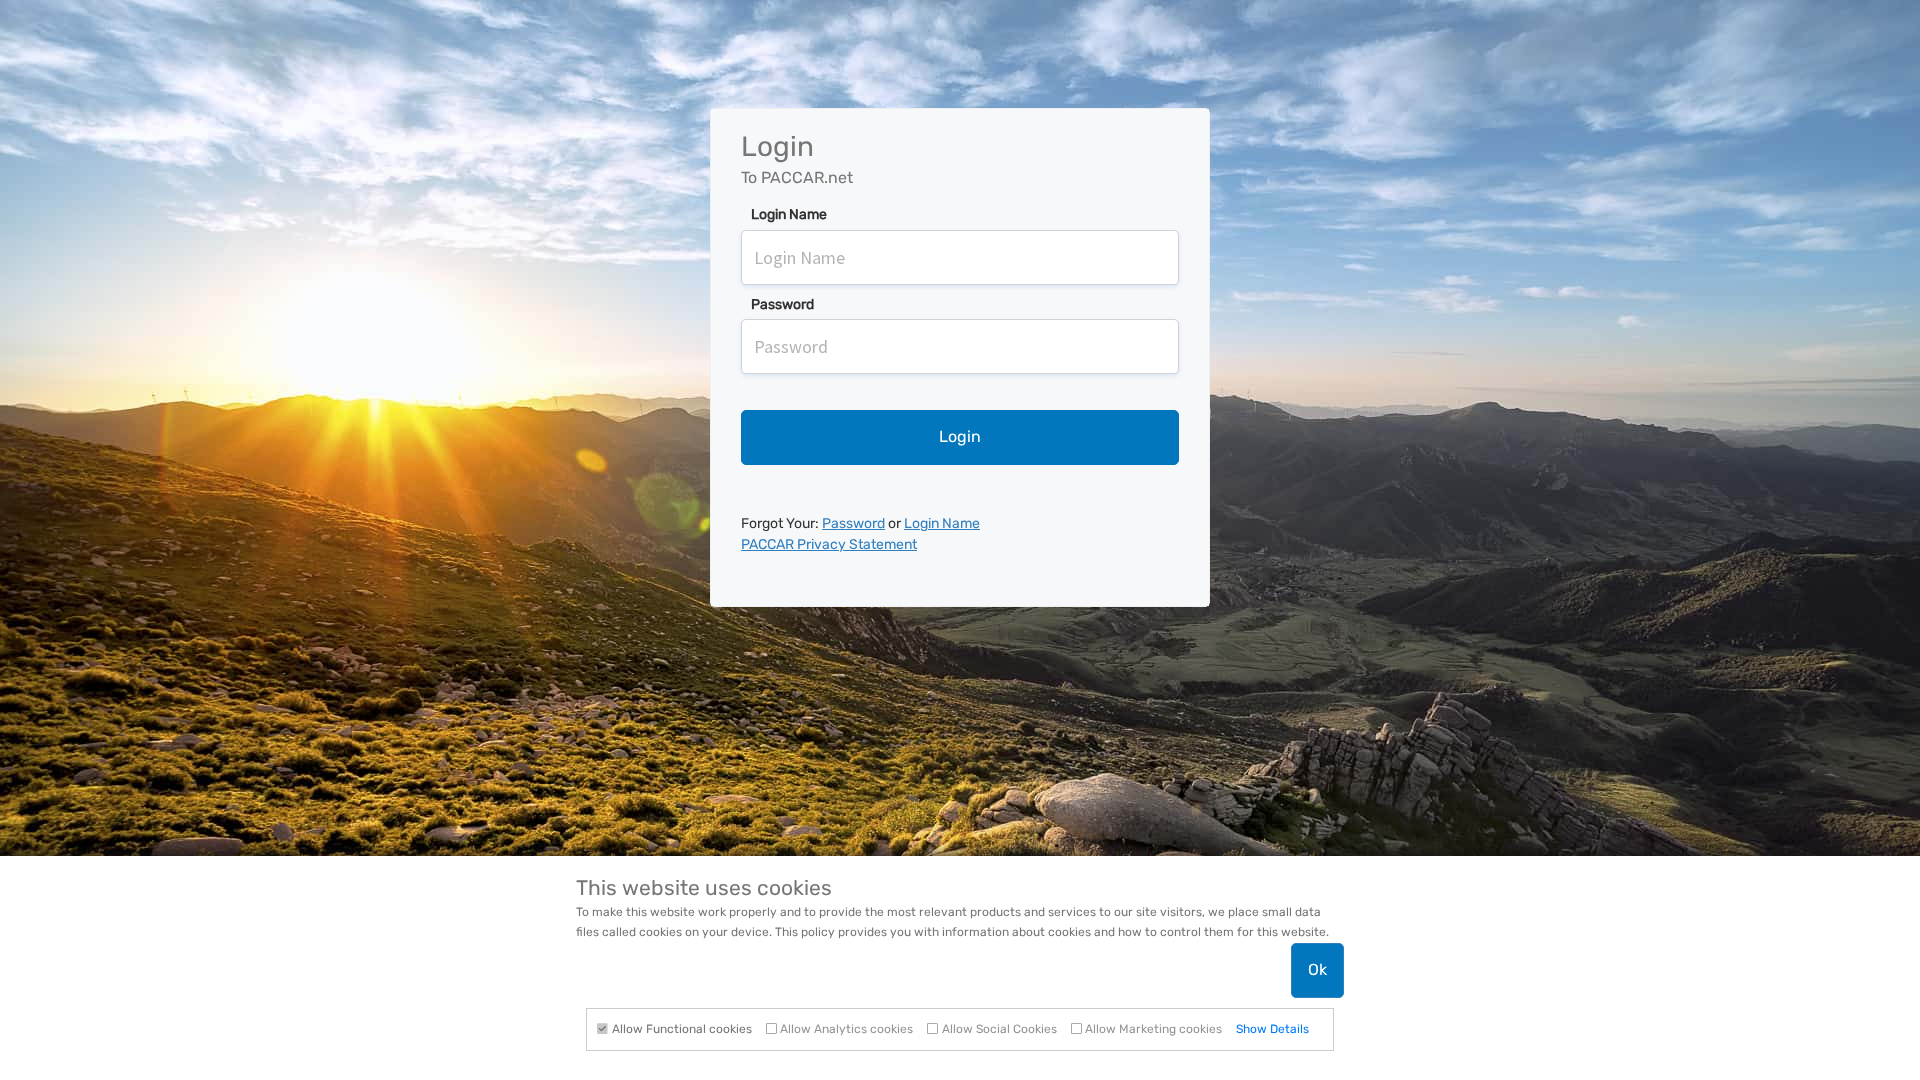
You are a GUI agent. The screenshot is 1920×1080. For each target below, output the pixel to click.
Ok (1317, 969)
